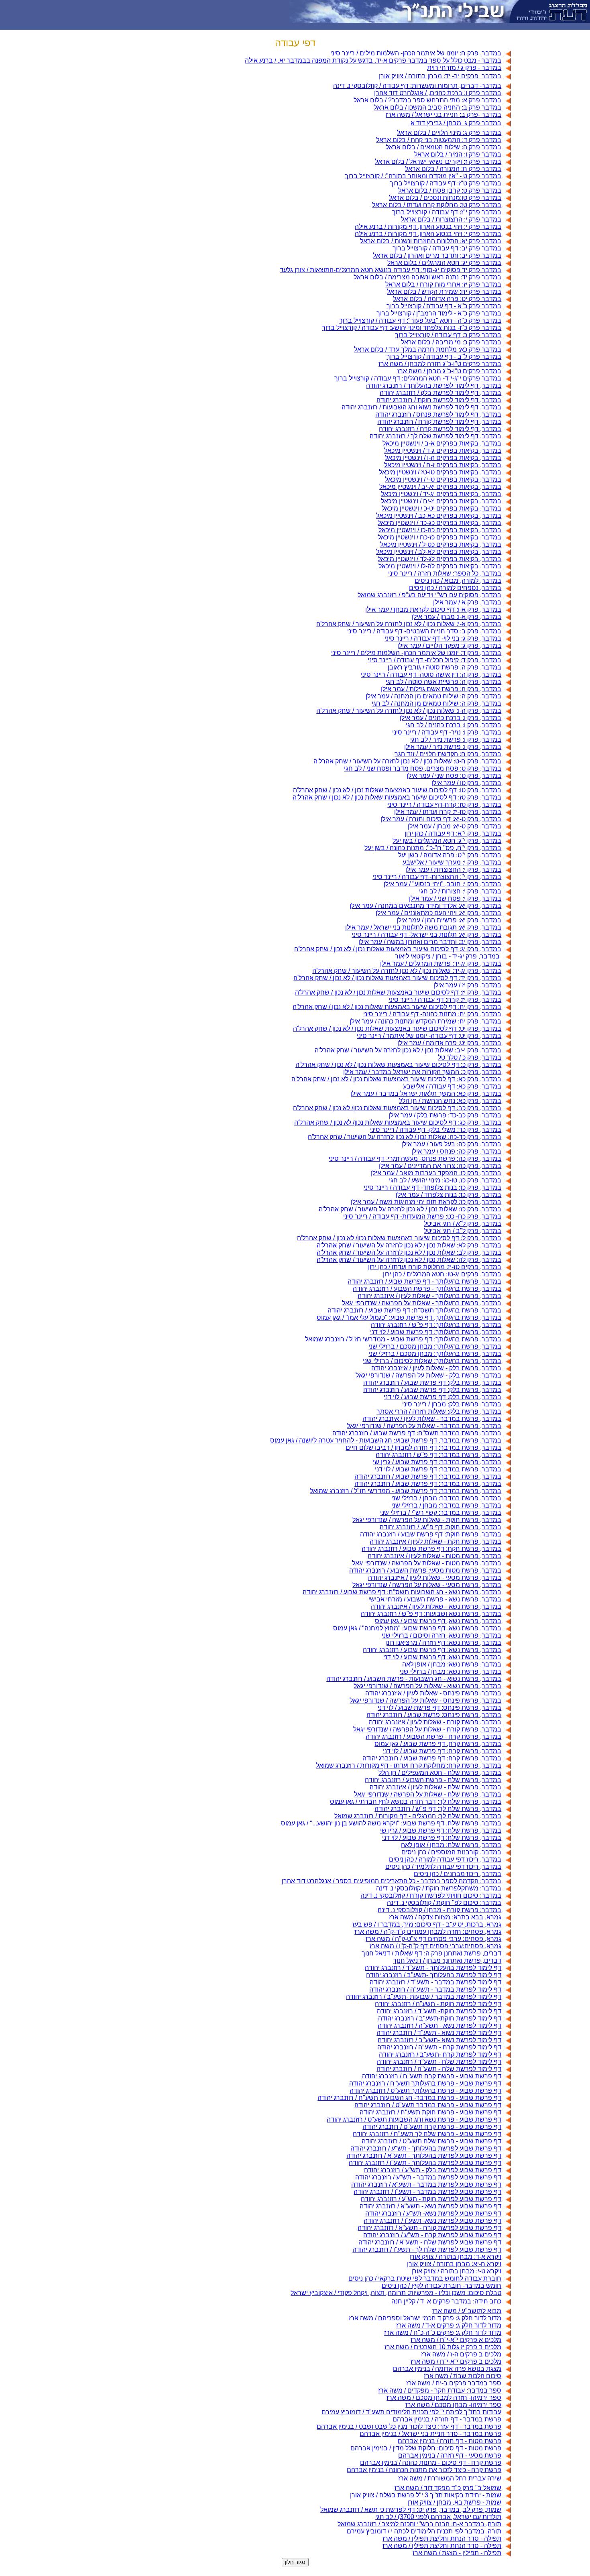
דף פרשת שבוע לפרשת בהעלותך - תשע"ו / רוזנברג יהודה (425, 2163)
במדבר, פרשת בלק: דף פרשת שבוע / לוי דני (442, 1397)
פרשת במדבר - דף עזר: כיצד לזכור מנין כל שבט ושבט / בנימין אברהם (409, 2426)
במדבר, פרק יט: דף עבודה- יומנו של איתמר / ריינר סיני (429, 1036)
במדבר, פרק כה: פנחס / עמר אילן (456, 1151)
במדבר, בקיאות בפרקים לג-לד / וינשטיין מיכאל (439, 559)
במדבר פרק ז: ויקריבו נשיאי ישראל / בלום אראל (438, 162)
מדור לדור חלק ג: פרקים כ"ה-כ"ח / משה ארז (443, 2333)
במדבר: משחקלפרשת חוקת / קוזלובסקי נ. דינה (439, 1888)
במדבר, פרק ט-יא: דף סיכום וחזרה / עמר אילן (441, 819)
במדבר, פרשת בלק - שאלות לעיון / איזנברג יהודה (436, 1368)
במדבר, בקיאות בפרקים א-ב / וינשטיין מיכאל (442, 443)
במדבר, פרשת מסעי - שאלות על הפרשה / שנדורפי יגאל (427, 1585)
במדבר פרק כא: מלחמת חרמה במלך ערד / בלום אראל (428, 349)
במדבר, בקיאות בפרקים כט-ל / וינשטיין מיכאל (441, 544)
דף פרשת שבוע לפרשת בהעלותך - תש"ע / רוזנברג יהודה (426, 2148)
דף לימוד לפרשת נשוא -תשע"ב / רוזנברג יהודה (439, 2040)
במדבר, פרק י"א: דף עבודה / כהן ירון (453, 833)
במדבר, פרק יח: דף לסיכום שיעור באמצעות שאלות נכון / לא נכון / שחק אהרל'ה (397, 1007)
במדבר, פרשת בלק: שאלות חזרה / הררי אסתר (439, 1411)
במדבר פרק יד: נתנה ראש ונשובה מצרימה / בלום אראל (427, 277)
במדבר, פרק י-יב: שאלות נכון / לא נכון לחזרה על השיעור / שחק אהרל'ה (408, 1050)
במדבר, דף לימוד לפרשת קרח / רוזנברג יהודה (440, 429)
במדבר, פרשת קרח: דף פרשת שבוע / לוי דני (442, 1751)
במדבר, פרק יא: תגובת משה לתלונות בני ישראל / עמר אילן (423, 927)
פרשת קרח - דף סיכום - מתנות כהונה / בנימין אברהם (431, 2463)
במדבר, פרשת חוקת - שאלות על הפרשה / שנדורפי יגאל (427, 1520)
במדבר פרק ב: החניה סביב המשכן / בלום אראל (437, 107)
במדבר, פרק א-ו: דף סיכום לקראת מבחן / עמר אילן (433, 609)
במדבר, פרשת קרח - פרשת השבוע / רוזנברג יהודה (433, 1737)
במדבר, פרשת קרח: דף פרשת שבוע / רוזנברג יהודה (432, 1758)
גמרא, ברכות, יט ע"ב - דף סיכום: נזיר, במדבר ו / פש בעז (427, 1924)
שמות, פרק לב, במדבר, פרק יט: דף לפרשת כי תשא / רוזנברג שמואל (411, 2510)
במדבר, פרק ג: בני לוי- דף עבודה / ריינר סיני (443, 638)
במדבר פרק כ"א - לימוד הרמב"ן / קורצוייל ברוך (439, 313)
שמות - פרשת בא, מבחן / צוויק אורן (454, 2502)
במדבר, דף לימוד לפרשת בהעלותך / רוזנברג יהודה (434, 386)
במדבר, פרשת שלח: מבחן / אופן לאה (451, 1845)
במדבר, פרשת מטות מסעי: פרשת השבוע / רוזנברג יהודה (425, 1570)
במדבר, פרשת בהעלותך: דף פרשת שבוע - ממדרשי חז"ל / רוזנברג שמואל (403, 1339)
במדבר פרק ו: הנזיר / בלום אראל (458, 154)
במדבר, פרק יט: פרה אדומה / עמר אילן (449, 1043)
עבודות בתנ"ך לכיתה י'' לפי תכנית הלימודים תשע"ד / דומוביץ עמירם (411, 2412)
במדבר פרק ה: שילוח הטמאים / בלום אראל (444, 147)
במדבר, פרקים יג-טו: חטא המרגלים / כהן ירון (442, 1274)
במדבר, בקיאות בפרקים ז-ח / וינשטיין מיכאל (443, 465)
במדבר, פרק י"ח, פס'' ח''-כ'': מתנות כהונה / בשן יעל (433, 848)
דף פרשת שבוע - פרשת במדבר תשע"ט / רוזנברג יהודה (428, 2105)
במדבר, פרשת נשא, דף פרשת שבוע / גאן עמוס (438, 1621)
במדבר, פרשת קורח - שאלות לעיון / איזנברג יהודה (435, 1722)
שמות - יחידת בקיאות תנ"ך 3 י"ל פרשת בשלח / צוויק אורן (426, 2495)
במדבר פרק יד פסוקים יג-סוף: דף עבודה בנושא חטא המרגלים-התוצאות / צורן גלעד (391, 270)
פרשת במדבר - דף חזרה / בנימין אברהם (447, 2419)
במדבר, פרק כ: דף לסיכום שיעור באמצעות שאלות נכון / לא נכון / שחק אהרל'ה (398, 1065)
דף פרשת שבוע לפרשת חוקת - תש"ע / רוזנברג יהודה (431, 2199)
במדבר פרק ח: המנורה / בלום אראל (453, 169)
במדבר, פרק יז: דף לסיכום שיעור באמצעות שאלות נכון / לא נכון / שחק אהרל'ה (398, 992)
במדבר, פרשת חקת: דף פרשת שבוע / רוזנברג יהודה (431, 1549)
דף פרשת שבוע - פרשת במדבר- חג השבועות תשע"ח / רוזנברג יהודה (409, 2098)
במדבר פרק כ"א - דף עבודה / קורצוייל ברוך (444, 306)
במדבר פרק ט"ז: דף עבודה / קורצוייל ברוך (446, 183)
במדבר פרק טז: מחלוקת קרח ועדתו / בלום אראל (437, 205)
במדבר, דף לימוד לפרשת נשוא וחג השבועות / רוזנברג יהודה (421, 407)
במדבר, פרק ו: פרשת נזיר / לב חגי (456, 740)
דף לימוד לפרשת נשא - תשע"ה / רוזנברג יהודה (439, 2026)
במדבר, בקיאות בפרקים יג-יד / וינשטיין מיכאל (441, 494)
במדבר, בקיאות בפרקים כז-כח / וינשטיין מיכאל (439, 537)
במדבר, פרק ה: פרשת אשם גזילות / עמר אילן (441, 689)
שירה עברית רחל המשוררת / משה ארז (450, 2478)
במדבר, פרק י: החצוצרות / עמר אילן (453, 870)
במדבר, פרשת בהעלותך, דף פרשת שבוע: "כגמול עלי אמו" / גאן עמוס (409, 1318)
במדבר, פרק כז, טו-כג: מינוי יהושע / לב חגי (445, 1180)
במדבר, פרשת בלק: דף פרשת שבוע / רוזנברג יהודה (432, 1383)
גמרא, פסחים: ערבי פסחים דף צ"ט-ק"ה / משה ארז (433, 1939)
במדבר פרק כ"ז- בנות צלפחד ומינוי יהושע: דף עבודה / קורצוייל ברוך (412, 328)
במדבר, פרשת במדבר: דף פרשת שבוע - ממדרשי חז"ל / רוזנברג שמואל (406, 1491)
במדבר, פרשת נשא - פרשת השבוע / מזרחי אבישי (435, 1599)
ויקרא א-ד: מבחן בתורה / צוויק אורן (455, 2257)
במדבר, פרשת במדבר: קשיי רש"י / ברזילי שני (441, 1513)
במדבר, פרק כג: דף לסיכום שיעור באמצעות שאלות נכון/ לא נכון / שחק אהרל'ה (398, 1122)
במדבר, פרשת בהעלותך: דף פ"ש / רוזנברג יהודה (436, 1325)
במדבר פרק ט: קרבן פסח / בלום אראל (450, 190)
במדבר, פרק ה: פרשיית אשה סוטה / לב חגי (444, 682)
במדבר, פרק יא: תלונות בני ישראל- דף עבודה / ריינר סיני (426, 935)
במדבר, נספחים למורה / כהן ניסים (455, 588)
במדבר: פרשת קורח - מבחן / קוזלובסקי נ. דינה (439, 1910)
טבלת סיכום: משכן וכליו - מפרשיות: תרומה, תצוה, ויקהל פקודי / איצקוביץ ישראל (396, 2293)
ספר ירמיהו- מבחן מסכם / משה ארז (453, 2405)
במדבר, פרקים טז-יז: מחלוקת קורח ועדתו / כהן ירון (435, 1267)
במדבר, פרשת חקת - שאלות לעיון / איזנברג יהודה (435, 1541)
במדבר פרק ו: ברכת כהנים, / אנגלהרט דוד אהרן (438, 93)
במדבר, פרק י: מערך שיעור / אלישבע (452, 862)
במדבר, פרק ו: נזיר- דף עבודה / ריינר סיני (447, 732)
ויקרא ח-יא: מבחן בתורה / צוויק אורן (454, 2264)
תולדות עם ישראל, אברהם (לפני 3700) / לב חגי (438, 2517)
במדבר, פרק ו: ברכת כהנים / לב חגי (454, 725)
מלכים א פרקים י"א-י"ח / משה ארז (456, 2340)
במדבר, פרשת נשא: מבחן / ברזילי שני (451, 1672)
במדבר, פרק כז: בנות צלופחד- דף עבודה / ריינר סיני (432, 1187)
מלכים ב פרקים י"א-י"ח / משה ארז (456, 2361)
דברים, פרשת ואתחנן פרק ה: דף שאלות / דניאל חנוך (431, 1953)
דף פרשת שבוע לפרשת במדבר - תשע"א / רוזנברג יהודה (426, 2184)
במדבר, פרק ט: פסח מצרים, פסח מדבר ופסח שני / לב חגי (423, 768)
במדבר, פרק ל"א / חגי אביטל (463, 1224)
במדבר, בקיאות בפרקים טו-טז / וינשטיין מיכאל (440, 472)
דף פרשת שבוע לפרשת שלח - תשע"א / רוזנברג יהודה (430, 2242)
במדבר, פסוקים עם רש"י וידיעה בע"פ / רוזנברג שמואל (429, 595)
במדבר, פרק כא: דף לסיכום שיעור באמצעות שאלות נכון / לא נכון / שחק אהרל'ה (396, 1079)
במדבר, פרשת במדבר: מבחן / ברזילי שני (446, 1498)
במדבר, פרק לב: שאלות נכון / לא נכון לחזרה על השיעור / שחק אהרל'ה (409, 1252)
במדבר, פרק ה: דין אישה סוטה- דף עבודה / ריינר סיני (431, 675)
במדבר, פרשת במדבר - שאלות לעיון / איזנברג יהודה (432, 1419)
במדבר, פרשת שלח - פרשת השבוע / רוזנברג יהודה (433, 1780)
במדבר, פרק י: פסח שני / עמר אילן (455, 898)
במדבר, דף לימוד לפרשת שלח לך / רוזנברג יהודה (435, 436)
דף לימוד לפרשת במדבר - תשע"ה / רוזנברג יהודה (435, 1989)
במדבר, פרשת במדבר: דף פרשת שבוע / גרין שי (437, 1462)
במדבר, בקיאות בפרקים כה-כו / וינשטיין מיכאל (440, 530)
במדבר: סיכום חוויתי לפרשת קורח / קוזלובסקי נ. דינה (431, 1895)
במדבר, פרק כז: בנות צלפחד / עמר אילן (449, 1195)
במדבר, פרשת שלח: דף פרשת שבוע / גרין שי (441, 1830)
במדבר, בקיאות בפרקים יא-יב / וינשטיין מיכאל (440, 487)
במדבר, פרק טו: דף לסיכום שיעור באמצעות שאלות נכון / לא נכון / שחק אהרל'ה (397, 790)
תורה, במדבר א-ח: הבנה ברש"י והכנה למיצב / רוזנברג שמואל (419, 2524)
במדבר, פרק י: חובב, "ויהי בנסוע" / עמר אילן (442, 884)
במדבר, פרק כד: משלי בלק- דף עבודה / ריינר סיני (436, 1130)
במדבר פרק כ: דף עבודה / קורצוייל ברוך (448, 335)
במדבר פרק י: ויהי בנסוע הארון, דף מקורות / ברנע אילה (428, 227)
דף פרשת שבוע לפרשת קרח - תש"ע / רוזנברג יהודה (432, 2235)
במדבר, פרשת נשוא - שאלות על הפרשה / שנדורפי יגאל (427, 1686)
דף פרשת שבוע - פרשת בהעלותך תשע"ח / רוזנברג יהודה (425, 2083)
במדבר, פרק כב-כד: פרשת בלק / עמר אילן (445, 1115)
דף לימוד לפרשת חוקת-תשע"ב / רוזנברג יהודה (440, 2018)
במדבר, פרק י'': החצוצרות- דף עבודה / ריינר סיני (437, 877)
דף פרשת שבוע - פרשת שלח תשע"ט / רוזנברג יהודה (431, 2141)
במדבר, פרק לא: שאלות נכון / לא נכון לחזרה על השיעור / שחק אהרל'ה (409, 1245)
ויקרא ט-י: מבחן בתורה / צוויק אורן (456, 2271)
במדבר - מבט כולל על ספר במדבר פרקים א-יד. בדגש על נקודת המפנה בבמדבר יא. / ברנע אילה (373, 60)
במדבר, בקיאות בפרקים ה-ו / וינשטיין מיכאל (443, 458)
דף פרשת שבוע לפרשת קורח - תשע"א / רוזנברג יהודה (429, 2228)
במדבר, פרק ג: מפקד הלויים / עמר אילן (449, 646)
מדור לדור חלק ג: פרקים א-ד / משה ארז (449, 2325)
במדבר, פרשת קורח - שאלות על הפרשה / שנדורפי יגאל (427, 1729)
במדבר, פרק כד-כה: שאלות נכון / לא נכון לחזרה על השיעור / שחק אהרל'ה (405, 1137)
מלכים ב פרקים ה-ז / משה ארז (461, 2354)
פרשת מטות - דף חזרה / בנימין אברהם (450, 2441)
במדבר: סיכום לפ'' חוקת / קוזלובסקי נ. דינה (444, 1903)
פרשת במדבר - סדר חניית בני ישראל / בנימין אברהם (430, 2434)
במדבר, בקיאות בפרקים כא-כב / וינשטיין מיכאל (439, 516)
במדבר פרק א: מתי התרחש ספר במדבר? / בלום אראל (427, 100)
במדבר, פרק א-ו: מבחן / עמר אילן (457, 617)
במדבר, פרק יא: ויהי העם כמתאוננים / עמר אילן (438, 913)
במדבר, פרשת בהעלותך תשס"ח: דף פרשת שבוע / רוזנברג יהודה (414, 1310)
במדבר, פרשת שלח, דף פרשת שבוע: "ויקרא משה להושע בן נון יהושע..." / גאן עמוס (391, 1823)
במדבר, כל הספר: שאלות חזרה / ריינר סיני (445, 573)
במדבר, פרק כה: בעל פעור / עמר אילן (451, 1144)
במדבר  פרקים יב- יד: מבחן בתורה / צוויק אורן (440, 76)
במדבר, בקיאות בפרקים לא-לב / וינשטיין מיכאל (439, 552)
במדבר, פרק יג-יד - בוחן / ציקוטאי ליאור (448, 956)
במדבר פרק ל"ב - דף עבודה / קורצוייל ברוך (444, 357)
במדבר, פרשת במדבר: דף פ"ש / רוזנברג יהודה (438, 1455)
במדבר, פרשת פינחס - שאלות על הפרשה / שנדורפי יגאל (425, 1700)
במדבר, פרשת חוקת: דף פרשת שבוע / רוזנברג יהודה (431, 1534)
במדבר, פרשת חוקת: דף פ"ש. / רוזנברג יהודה (440, 1527)
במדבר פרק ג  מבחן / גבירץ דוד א (456, 123)
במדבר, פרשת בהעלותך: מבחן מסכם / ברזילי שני (435, 1346)
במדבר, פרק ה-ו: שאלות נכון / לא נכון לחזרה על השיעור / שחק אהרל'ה (409, 711)
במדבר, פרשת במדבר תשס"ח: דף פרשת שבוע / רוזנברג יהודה (417, 1433)
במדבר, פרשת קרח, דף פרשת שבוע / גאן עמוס (438, 1744)
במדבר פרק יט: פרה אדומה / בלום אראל (447, 299)
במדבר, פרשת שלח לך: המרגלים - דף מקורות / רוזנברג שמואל (418, 1816)
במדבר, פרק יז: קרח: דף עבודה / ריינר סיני (445, 1000)
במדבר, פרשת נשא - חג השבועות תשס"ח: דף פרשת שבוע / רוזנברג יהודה (402, 1592)
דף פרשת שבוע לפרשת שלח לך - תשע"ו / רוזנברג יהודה (427, 2249)
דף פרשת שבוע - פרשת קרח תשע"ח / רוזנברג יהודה (432, 2076)
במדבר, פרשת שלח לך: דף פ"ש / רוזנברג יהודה (438, 1809)
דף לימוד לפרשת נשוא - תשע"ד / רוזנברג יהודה (439, 2033)
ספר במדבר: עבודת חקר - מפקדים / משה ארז (440, 2390)
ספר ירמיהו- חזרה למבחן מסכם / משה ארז (444, 2398)
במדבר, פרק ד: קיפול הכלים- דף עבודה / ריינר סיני (434, 660)
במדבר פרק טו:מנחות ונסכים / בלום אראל (445, 198)
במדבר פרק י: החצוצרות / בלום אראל (451, 219)
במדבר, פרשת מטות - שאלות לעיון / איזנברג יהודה (434, 1556)
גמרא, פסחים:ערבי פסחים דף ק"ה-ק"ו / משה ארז (435, 1946)
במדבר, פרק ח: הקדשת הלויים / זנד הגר (448, 754)
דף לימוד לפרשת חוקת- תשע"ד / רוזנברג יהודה (439, 2011)
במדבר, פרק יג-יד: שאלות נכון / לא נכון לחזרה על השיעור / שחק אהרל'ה (407, 971)
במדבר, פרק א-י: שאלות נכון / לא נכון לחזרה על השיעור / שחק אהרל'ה (409, 624)
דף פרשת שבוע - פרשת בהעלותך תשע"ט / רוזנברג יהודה (425, 2091)
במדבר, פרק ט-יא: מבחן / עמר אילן (455, 826)
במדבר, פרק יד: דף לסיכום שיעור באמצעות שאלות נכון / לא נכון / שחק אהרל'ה (397, 978)
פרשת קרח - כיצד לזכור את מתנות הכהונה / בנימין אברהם (424, 2470)
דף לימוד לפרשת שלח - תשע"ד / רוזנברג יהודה (439, 2062)
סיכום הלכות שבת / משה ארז (463, 2376)
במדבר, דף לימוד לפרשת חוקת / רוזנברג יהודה (439, 400)
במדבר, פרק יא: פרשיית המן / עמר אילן (449, 920)
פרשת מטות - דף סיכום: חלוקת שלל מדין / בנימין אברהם (426, 2448)
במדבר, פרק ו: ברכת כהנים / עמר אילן (451, 718)
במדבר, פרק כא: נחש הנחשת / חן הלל (450, 1101)
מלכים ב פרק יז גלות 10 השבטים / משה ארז (443, 2347)
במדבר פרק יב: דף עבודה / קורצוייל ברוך (447, 248)
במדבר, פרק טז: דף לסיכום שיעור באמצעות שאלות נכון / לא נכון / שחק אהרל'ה (397, 797)
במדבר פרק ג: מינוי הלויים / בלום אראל (449, 133)
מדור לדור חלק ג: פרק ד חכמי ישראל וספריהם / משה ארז (425, 2318)
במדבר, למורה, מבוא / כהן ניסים (458, 581)
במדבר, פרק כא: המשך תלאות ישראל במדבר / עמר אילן (426, 1094)
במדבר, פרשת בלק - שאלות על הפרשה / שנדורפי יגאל (428, 1375)
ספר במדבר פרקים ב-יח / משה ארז (454, 2383)
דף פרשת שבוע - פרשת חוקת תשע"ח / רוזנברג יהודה (430, 2112)
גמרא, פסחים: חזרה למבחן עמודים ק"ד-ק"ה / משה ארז (428, 1932)
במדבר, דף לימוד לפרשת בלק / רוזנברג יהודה (440, 393)
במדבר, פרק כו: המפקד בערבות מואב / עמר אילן (436, 1173)
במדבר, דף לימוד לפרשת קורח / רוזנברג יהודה (439, 422)
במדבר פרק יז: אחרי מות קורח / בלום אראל (443, 284)
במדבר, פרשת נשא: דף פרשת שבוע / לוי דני (442, 1657)
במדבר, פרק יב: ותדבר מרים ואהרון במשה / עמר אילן (430, 942)
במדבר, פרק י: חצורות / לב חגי (460, 891)
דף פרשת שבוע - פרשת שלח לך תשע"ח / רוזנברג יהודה (427, 2134)
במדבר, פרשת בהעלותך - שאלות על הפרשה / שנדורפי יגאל (422, 1303)
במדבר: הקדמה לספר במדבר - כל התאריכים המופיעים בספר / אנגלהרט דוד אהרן (392, 1881)
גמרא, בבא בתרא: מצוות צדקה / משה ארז (445, 1917)
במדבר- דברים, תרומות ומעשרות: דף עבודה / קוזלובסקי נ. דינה (417, 86)
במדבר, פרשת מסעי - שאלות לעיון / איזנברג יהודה (435, 1578)
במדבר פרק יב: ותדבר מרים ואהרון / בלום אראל (437, 255)
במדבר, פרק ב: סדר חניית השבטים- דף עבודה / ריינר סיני (424, 631)
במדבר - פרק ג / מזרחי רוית (464, 68)
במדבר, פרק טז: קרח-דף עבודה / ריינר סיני (444, 805)
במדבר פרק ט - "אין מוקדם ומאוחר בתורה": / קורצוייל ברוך (423, 176)
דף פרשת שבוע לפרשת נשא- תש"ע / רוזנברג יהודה (433, 2213)
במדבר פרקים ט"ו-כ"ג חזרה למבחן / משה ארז (440, 364)
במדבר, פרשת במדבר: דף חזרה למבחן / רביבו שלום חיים (423, 1448)
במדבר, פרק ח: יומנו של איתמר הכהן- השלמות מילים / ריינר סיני (416, 53)
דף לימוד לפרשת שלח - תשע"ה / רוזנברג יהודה (439, 2069)
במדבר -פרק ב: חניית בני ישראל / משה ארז (444, 115)
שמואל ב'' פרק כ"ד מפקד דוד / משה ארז (448, 2488)
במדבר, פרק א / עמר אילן (467, 602)
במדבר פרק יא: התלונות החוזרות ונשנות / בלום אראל (431, 241)
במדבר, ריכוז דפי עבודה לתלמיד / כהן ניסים (443, 1867)
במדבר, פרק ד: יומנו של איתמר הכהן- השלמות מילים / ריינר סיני (416, 653)
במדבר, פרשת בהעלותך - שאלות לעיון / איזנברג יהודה (429, 1296)
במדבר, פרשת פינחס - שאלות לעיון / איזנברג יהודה (433, 1693)
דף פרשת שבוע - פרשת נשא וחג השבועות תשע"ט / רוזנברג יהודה (414, 2119)
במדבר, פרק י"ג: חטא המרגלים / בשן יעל (447, 841)
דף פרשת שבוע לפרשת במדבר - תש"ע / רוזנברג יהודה (428, 2177)
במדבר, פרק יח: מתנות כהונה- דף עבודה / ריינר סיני (432, 1014)
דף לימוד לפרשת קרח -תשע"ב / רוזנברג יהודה (440, 2054)
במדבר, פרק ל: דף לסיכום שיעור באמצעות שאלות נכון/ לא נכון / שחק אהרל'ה (399, 1238)
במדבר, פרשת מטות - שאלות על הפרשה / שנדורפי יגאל (427, 1563)
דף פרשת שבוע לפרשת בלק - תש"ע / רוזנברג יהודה (433, 2170)
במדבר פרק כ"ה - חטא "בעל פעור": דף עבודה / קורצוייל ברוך (420, 320)
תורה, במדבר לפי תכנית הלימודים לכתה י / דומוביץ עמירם (424, 2531)
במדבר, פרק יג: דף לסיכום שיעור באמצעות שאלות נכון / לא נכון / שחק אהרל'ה (398, 949)
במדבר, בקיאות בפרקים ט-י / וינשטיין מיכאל (443, 479)
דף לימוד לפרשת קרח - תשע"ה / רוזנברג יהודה (439, 2047)
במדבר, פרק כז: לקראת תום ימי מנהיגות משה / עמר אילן (426, 1202)
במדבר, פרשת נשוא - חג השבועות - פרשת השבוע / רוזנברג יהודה (414, 1679)
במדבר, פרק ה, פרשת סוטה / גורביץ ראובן (445, 667)
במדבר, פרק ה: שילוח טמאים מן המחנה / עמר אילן (433, 696)
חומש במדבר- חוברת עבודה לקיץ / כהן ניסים (441, 2286)
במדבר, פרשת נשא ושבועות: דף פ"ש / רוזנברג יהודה (431, 1614)
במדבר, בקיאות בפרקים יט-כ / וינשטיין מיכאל (441, 508)
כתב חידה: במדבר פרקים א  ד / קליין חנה (446, 2301)
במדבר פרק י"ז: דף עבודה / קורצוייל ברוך (447, 212)
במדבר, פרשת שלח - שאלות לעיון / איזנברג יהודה (435, 1787)
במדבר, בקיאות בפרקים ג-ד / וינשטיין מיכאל (443, 451)
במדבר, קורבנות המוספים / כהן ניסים (451, 1852)
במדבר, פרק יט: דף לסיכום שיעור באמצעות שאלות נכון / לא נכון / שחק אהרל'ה (397, 1029)
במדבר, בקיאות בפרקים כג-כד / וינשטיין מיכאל (439, 523)
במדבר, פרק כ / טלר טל (470, 1057)
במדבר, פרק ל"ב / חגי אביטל (463, 1231)
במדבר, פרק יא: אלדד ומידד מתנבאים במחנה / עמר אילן (425, 906)
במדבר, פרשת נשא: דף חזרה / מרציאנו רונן (443, 1643)
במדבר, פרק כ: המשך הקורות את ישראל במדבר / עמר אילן (422, 1072)
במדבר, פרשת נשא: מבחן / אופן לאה (452, 1664)
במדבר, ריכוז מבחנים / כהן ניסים (458, 1874)
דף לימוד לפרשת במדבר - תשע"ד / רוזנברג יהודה (435, 1982)
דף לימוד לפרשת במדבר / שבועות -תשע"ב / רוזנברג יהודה (424, 1997)
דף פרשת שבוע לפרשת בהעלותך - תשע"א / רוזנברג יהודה (424, 2156)
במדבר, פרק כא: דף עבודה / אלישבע (452, 1086)
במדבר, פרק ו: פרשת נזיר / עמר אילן (453, 747)
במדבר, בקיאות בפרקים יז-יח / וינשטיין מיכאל (441, 501)
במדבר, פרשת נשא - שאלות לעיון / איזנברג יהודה (436, 1606)
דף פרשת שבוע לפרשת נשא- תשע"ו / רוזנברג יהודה (432, 2221)
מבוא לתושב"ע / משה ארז (467, 2311)
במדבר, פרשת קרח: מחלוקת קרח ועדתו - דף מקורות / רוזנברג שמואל (409, 1765)
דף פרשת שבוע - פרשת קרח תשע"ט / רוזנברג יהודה (432, 2127)
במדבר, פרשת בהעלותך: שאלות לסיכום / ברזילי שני (432, 1361)
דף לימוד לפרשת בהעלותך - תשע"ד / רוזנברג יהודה (433, 1968)
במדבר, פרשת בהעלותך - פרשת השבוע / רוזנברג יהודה (427, 1289)
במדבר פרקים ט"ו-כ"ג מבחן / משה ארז (449, 371)
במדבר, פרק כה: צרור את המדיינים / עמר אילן (440, 1166)
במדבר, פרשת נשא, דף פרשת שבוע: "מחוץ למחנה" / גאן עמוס (417, 1628)
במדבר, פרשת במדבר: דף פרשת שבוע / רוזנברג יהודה (428, 1476)
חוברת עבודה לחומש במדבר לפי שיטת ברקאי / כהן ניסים (425, 2278)
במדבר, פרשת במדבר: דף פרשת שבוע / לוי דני (438, 1469)
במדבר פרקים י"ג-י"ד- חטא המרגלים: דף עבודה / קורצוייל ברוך (418, 378)
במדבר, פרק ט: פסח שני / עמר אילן (454, 776)
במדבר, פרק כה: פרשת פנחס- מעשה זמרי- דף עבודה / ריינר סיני (415, 1159)
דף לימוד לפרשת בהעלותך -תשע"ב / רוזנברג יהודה (434, 1975)
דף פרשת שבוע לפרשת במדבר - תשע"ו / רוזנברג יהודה (427, 2192)
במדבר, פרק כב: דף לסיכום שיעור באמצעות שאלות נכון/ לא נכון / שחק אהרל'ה (397, 1108)
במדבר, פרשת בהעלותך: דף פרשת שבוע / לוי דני (436, 1332)
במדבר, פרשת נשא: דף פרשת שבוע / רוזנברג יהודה (432, 1650)
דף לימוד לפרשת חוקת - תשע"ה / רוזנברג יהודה (438, 2004)
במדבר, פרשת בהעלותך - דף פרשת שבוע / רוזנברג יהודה (424, 1281)
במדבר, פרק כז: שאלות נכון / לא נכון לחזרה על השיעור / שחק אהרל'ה (410, 1209)
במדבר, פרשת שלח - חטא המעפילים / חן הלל (440, 1773)
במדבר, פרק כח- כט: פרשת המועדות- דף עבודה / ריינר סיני (422, 1216)
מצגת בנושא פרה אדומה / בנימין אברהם (447, 2369)
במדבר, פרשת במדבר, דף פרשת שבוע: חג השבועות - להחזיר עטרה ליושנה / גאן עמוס (386, 1440)
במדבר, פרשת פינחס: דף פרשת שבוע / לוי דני (439, 1708)
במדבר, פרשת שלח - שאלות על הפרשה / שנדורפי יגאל (428, 1794)
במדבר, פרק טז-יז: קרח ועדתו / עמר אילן (448, 812)
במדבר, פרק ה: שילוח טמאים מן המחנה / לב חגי (436, 703)
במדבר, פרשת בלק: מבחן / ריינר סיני (452, 1404)
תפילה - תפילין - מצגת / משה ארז (457, 2553)
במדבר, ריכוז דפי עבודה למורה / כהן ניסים (445, 1859)
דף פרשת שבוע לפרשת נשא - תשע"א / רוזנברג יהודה (430, 2206)
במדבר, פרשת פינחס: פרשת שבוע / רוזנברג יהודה (434, 1715)
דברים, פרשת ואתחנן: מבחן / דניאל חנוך (447, 1960)
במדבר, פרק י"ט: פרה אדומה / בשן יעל (450, 855)
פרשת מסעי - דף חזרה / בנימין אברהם (450, 2455)
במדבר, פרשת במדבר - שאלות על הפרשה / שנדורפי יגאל (424, 1426)
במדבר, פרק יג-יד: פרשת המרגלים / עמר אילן (441, 963)
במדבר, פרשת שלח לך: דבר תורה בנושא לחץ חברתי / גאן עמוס (416, 1802)
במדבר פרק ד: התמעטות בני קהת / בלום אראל (439, 140)
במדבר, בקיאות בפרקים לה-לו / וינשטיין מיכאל (440, 566)
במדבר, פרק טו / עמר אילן (466, 783)
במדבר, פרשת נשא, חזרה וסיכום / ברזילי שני (441, 1635)
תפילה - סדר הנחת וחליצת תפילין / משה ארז (442, 2538)
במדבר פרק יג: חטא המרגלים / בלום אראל (444, 263)
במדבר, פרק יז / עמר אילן (467, 985)
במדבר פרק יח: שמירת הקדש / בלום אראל (444, 292)
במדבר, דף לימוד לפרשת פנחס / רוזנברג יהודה (438, 414)
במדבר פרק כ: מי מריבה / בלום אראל (451, 342)
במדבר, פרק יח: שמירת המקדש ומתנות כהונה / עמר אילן (425, 1021)
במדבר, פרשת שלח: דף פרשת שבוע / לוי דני (442, 1838)
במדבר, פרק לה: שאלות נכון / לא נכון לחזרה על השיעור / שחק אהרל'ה (409, 1260)
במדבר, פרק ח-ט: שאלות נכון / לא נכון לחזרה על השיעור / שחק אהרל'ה (407, 761)
